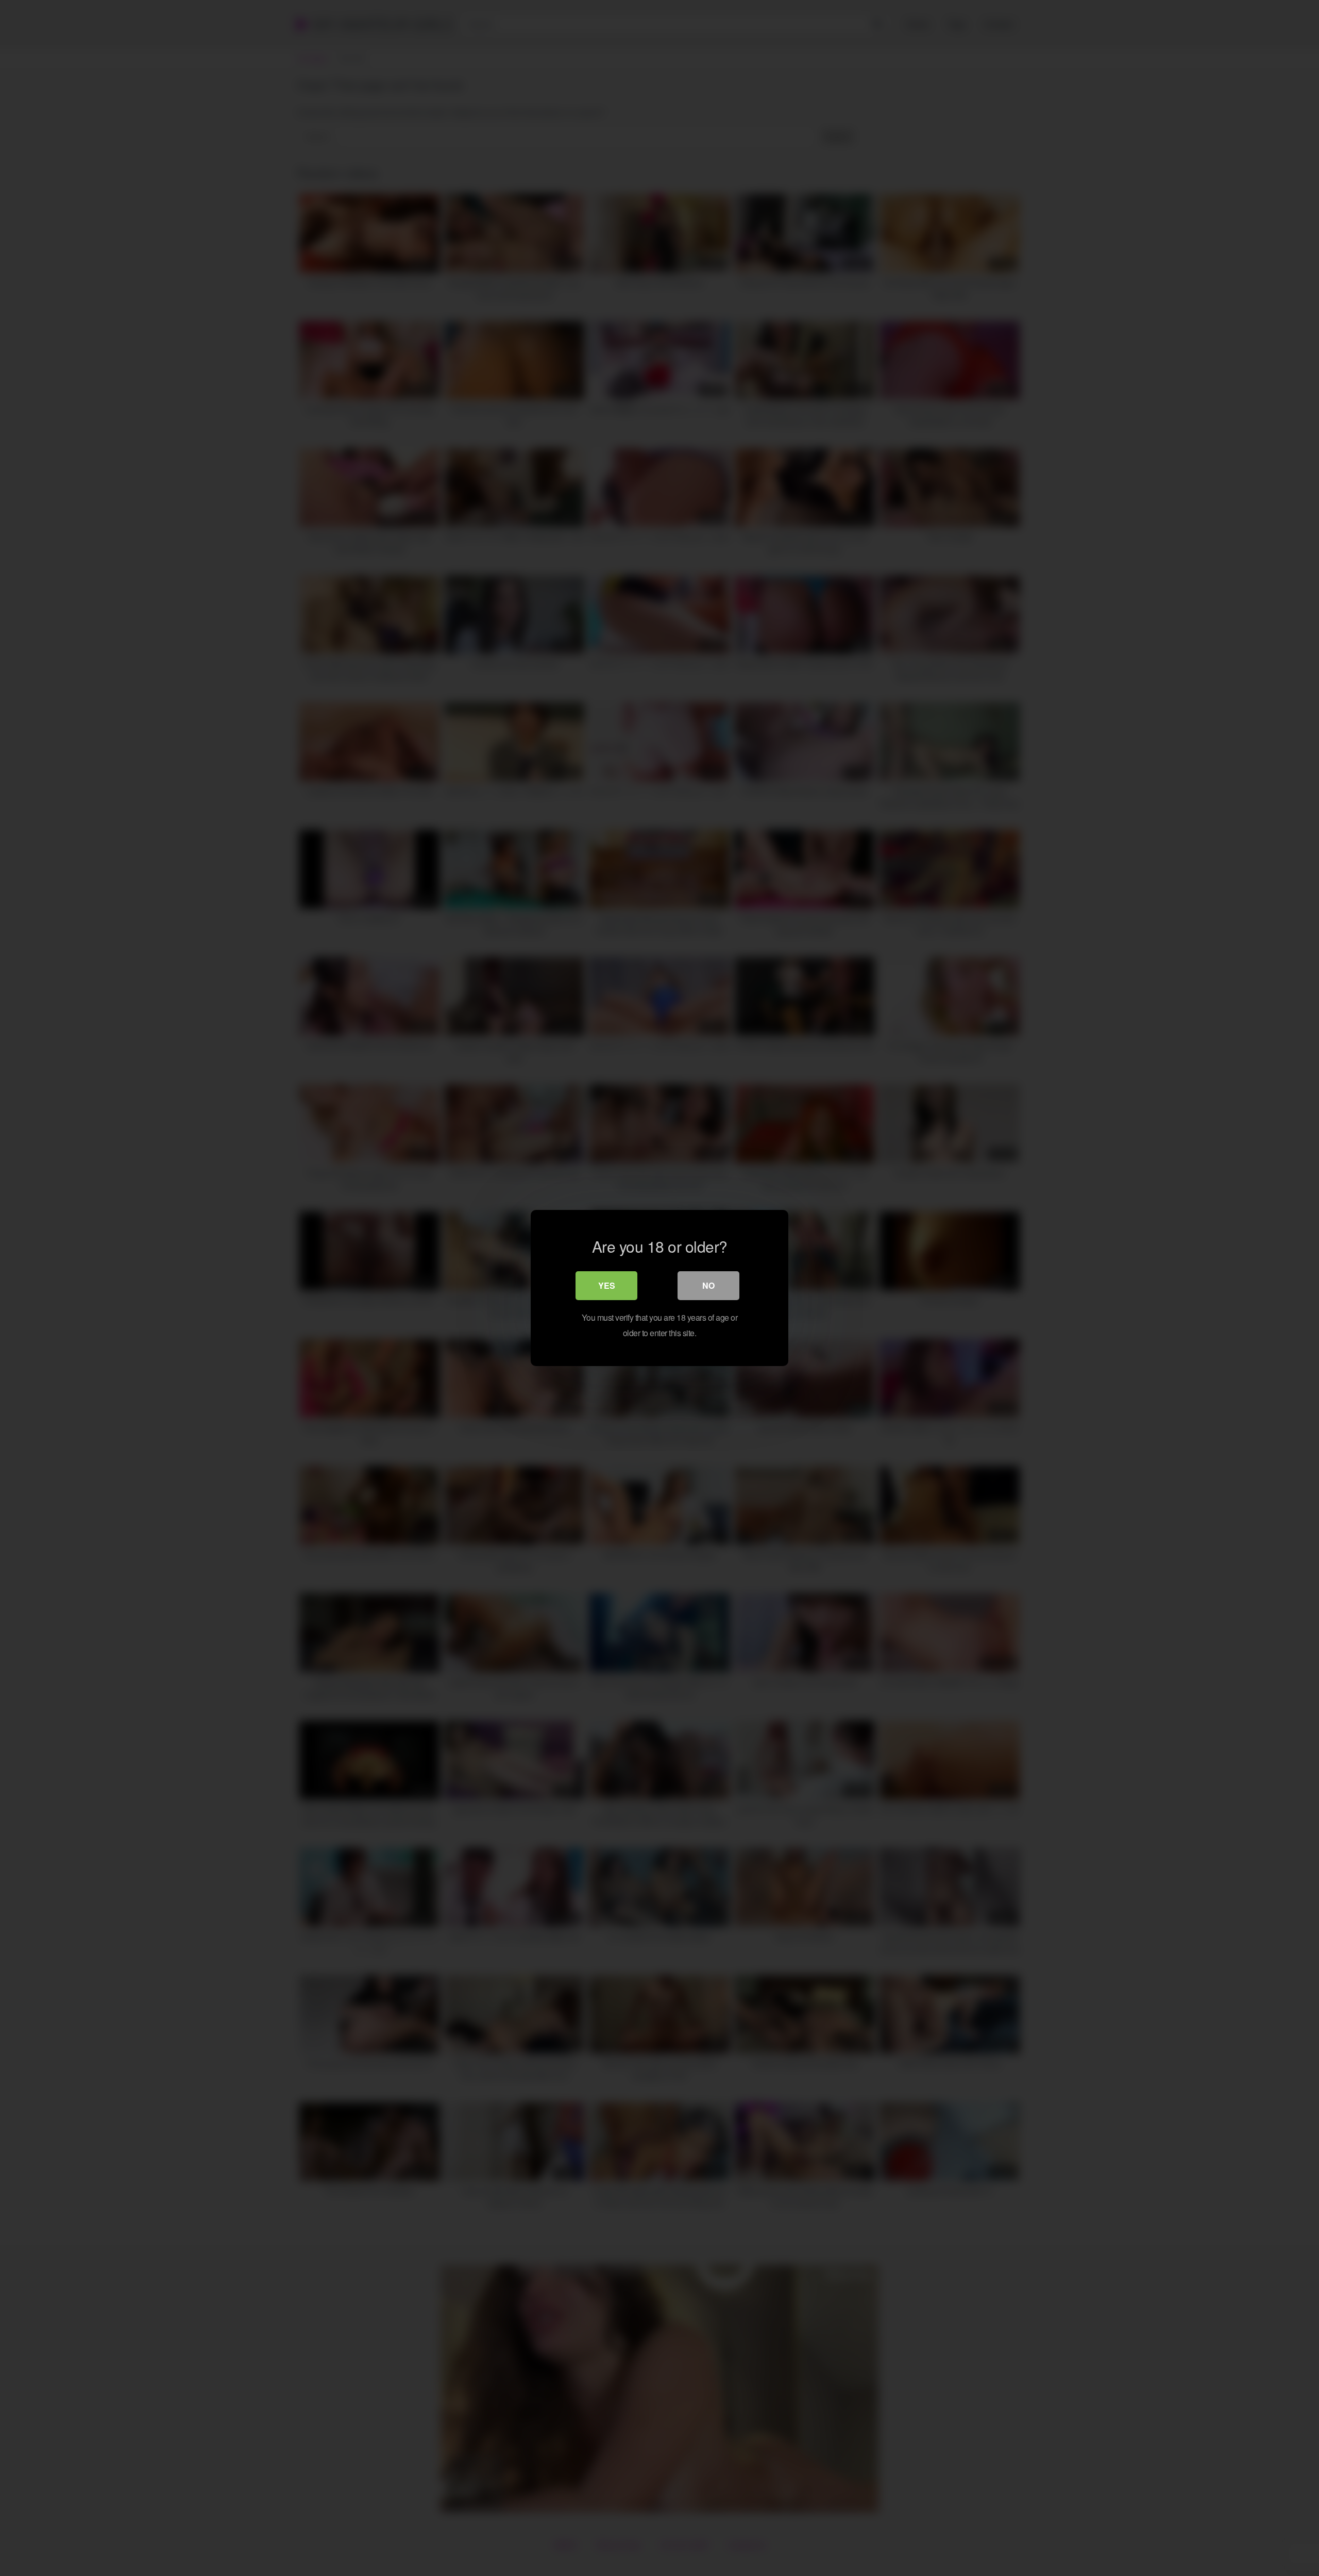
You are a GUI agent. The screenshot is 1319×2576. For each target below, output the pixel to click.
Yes (607, 1285)
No (708, 1285)
